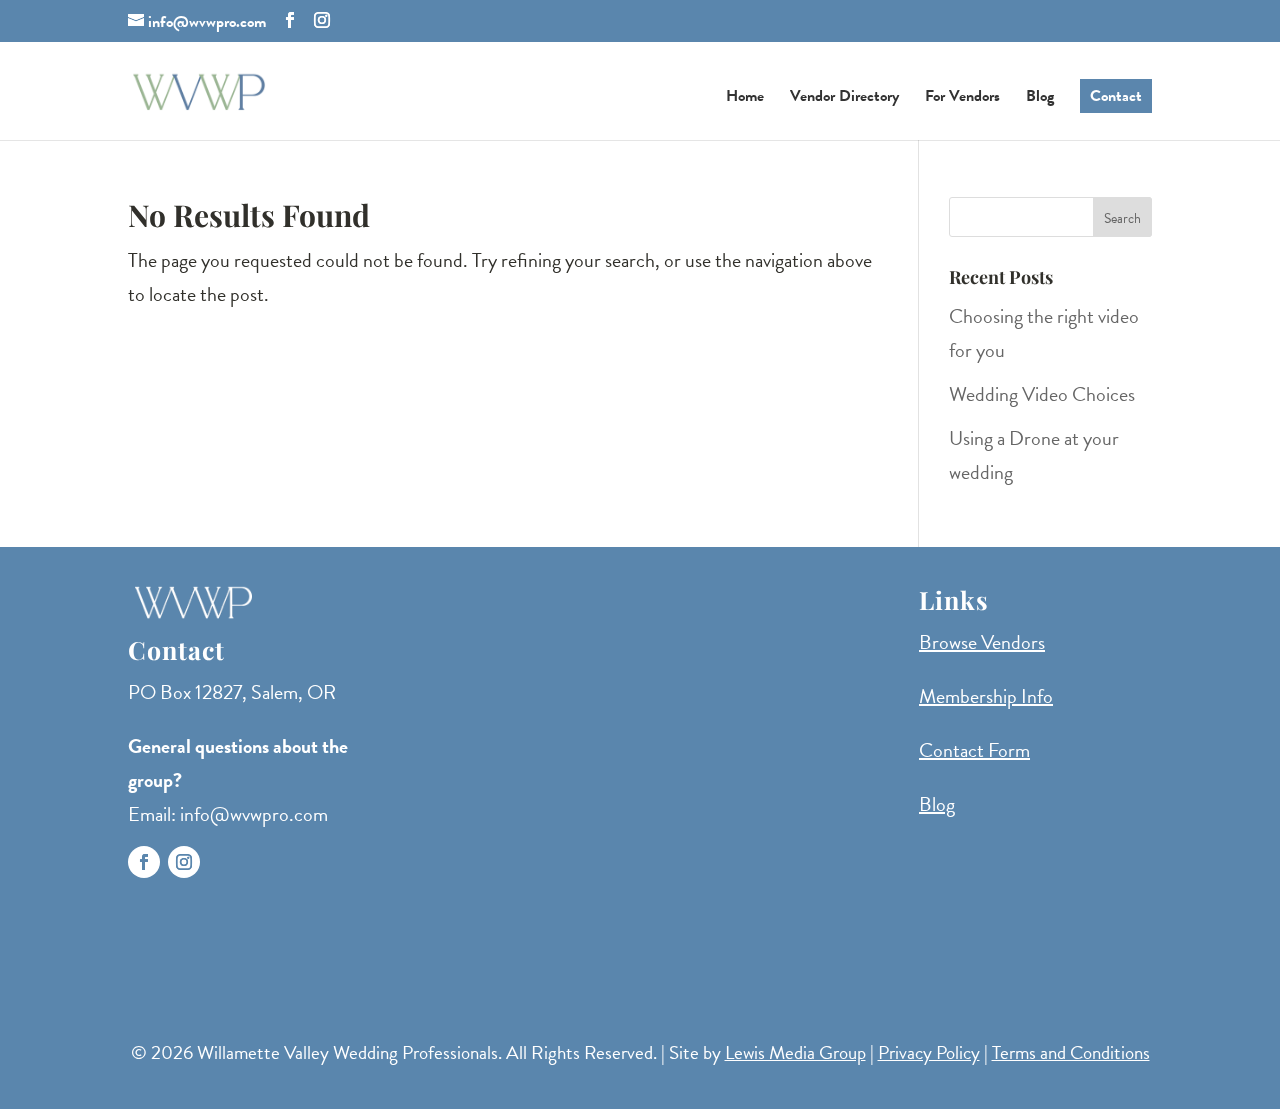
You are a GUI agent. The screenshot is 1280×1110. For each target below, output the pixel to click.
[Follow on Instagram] (184, 862)
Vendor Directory (844, 98)
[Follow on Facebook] (144, 862)
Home (745, 98)
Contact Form (974, 750)
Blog (1040, 98)
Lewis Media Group (795, 1052)
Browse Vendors (982, 642)
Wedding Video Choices (1042, 394)
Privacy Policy (929, 1052)
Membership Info (986, 696)
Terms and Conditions (1071, 1052)
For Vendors (962, 98)
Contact (1116, 96)
